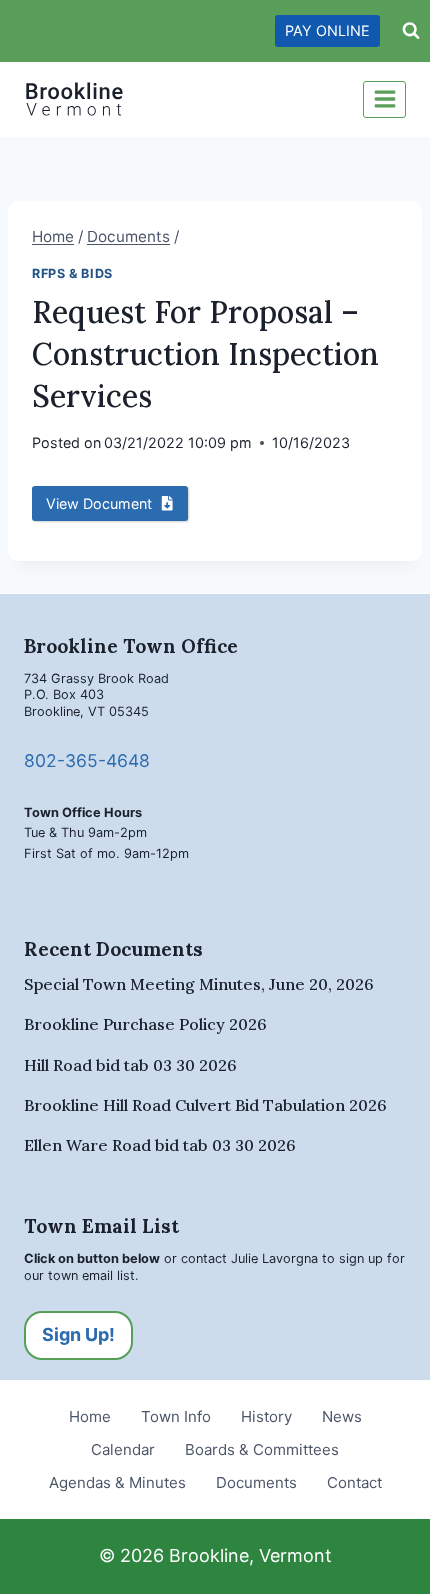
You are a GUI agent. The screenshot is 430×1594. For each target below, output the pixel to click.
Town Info (176, 1416)
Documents (256, 1482)
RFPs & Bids (72, 273)
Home (90, 1416)
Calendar (123, 1449)
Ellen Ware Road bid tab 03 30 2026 (160, 1145)
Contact (354, 1482)
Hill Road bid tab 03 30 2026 (130, 1065)
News (342, 1416)
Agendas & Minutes (117, 1482)
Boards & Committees (262, 1449)
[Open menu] (384, 99)
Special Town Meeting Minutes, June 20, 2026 (199, 984)
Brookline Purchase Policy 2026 (145, 1024)
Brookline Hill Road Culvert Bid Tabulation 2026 (205, 1105)
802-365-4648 (87, 760)
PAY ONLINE (327, 30)
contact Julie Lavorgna (249, 1258)
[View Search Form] (411, 31)
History (266, 1416)
